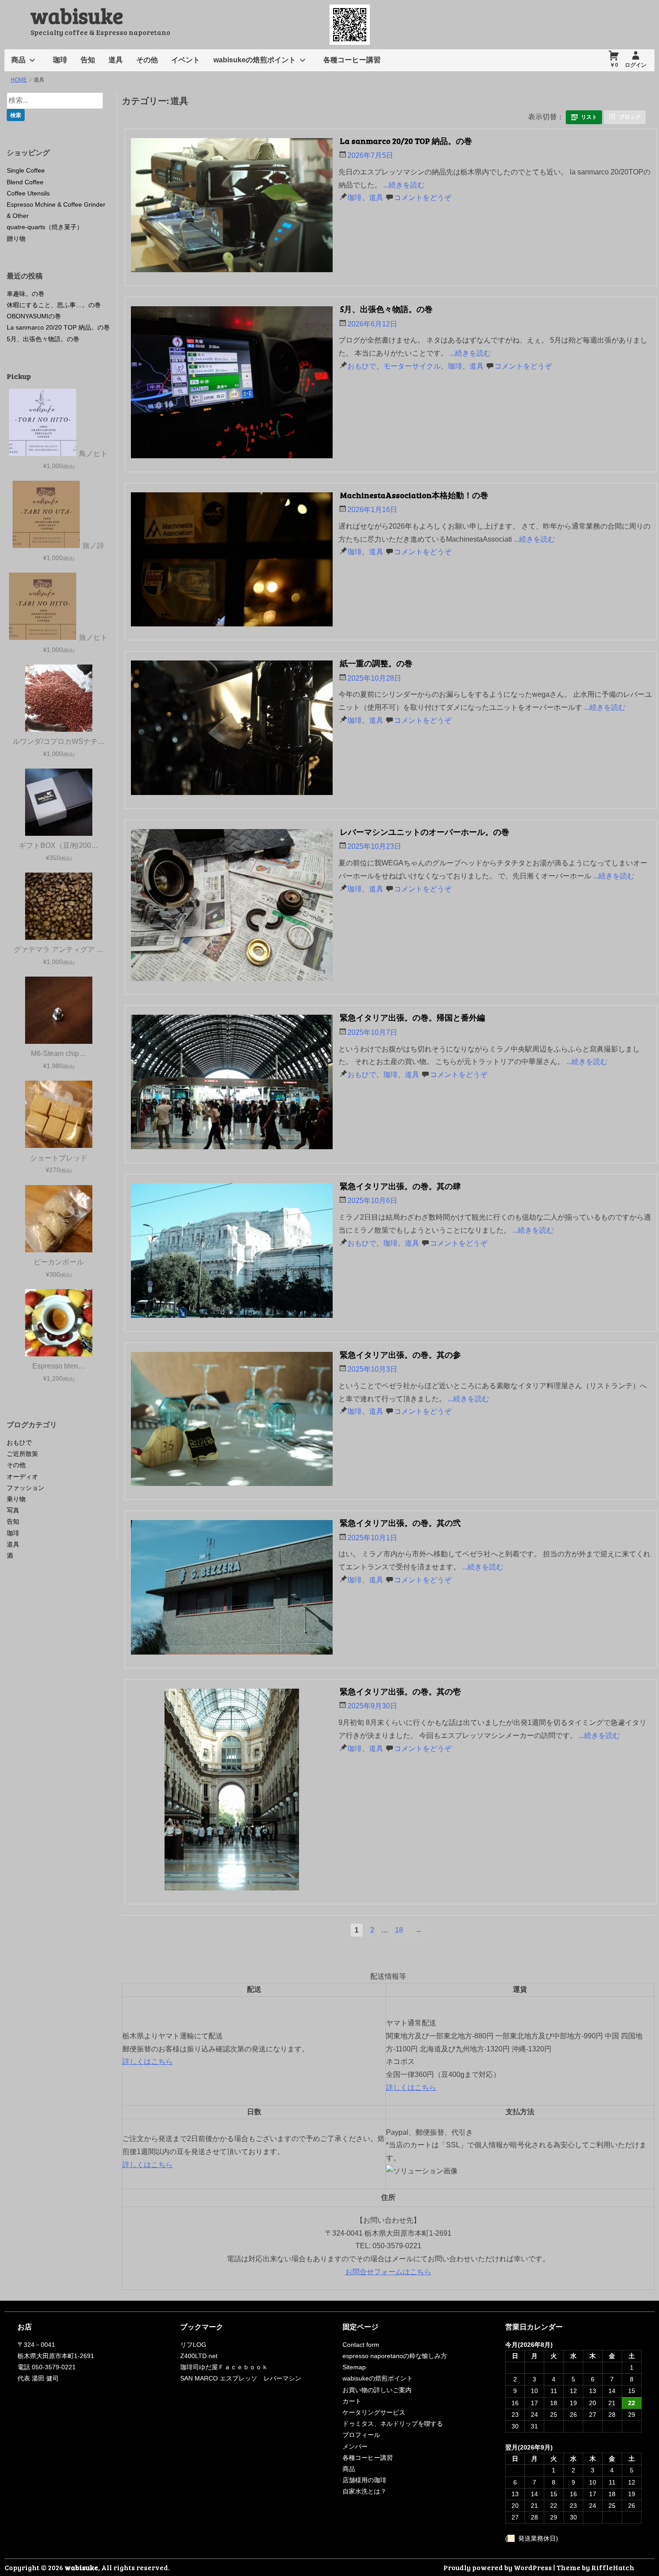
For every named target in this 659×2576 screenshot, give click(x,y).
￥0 (614, 65)
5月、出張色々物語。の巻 (386, 309)
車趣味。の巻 (26, 294)
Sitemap (354, 2367)
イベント (186, 60)
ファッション (26, 1488)
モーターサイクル (412, 366)
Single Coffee (26, 170)
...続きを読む (404, 185)
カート (352, 2401)
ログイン (636, 65)
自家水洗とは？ (364, 2491)
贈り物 (16, 239)
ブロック (630, 117)
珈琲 (60, 60)
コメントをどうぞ (423, 198)
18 (399, 1930)
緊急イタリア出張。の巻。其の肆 (400, 1186)
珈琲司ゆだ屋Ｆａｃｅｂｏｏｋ (224, 2367)
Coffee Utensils (28, 193)
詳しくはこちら (147, 2061)
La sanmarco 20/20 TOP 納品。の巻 (406, 141)
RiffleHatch (613, 2567)
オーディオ (22, 1477)
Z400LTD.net (199, 2356)
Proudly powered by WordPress (498, 2567)
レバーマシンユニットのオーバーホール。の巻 (425, 832)
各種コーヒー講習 (352, 60)
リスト (589, 117)
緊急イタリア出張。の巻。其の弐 (400, 1523)
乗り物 (16, 1499)
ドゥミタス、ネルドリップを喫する (393, 2424)
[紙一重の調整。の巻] (234, 730)
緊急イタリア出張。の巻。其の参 (400, 1355)
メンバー (355, 2446)
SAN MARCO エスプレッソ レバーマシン (241, 2378)
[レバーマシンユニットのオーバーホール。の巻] (234, 907)
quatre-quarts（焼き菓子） (45, 227)
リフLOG (193, 2345)
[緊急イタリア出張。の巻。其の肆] (234, 1253)
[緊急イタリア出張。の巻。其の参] (234, 1421)
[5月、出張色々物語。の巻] (234, 384)
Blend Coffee (25, 182)
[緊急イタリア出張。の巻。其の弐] (234, 1590)
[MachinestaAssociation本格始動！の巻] (234, 562)
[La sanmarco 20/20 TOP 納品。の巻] (234, 208)
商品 (18, 60)
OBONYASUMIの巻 (34, 316)
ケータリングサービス (374, 2412)
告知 (88, 60)
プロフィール (361, 2435)
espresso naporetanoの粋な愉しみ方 (395, 2356)
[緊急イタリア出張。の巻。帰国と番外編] (234, 1084)
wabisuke (77, 15)
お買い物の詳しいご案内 (377, 2390)
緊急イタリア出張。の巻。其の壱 (400, 1691)
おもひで (362, 366)
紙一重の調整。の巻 (376, 663)
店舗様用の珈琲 (364, 2480)
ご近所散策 (22, 1454)
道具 (116, 60)
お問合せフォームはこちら (388, 2272)
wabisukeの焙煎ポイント (255, 60)
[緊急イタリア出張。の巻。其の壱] (234, 1792)
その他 (147, 60)
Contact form (361, 2345)
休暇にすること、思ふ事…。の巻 (54, 305)
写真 (13, 1510)
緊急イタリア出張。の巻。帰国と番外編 (412, 1017)
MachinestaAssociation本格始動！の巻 (414, 495)
